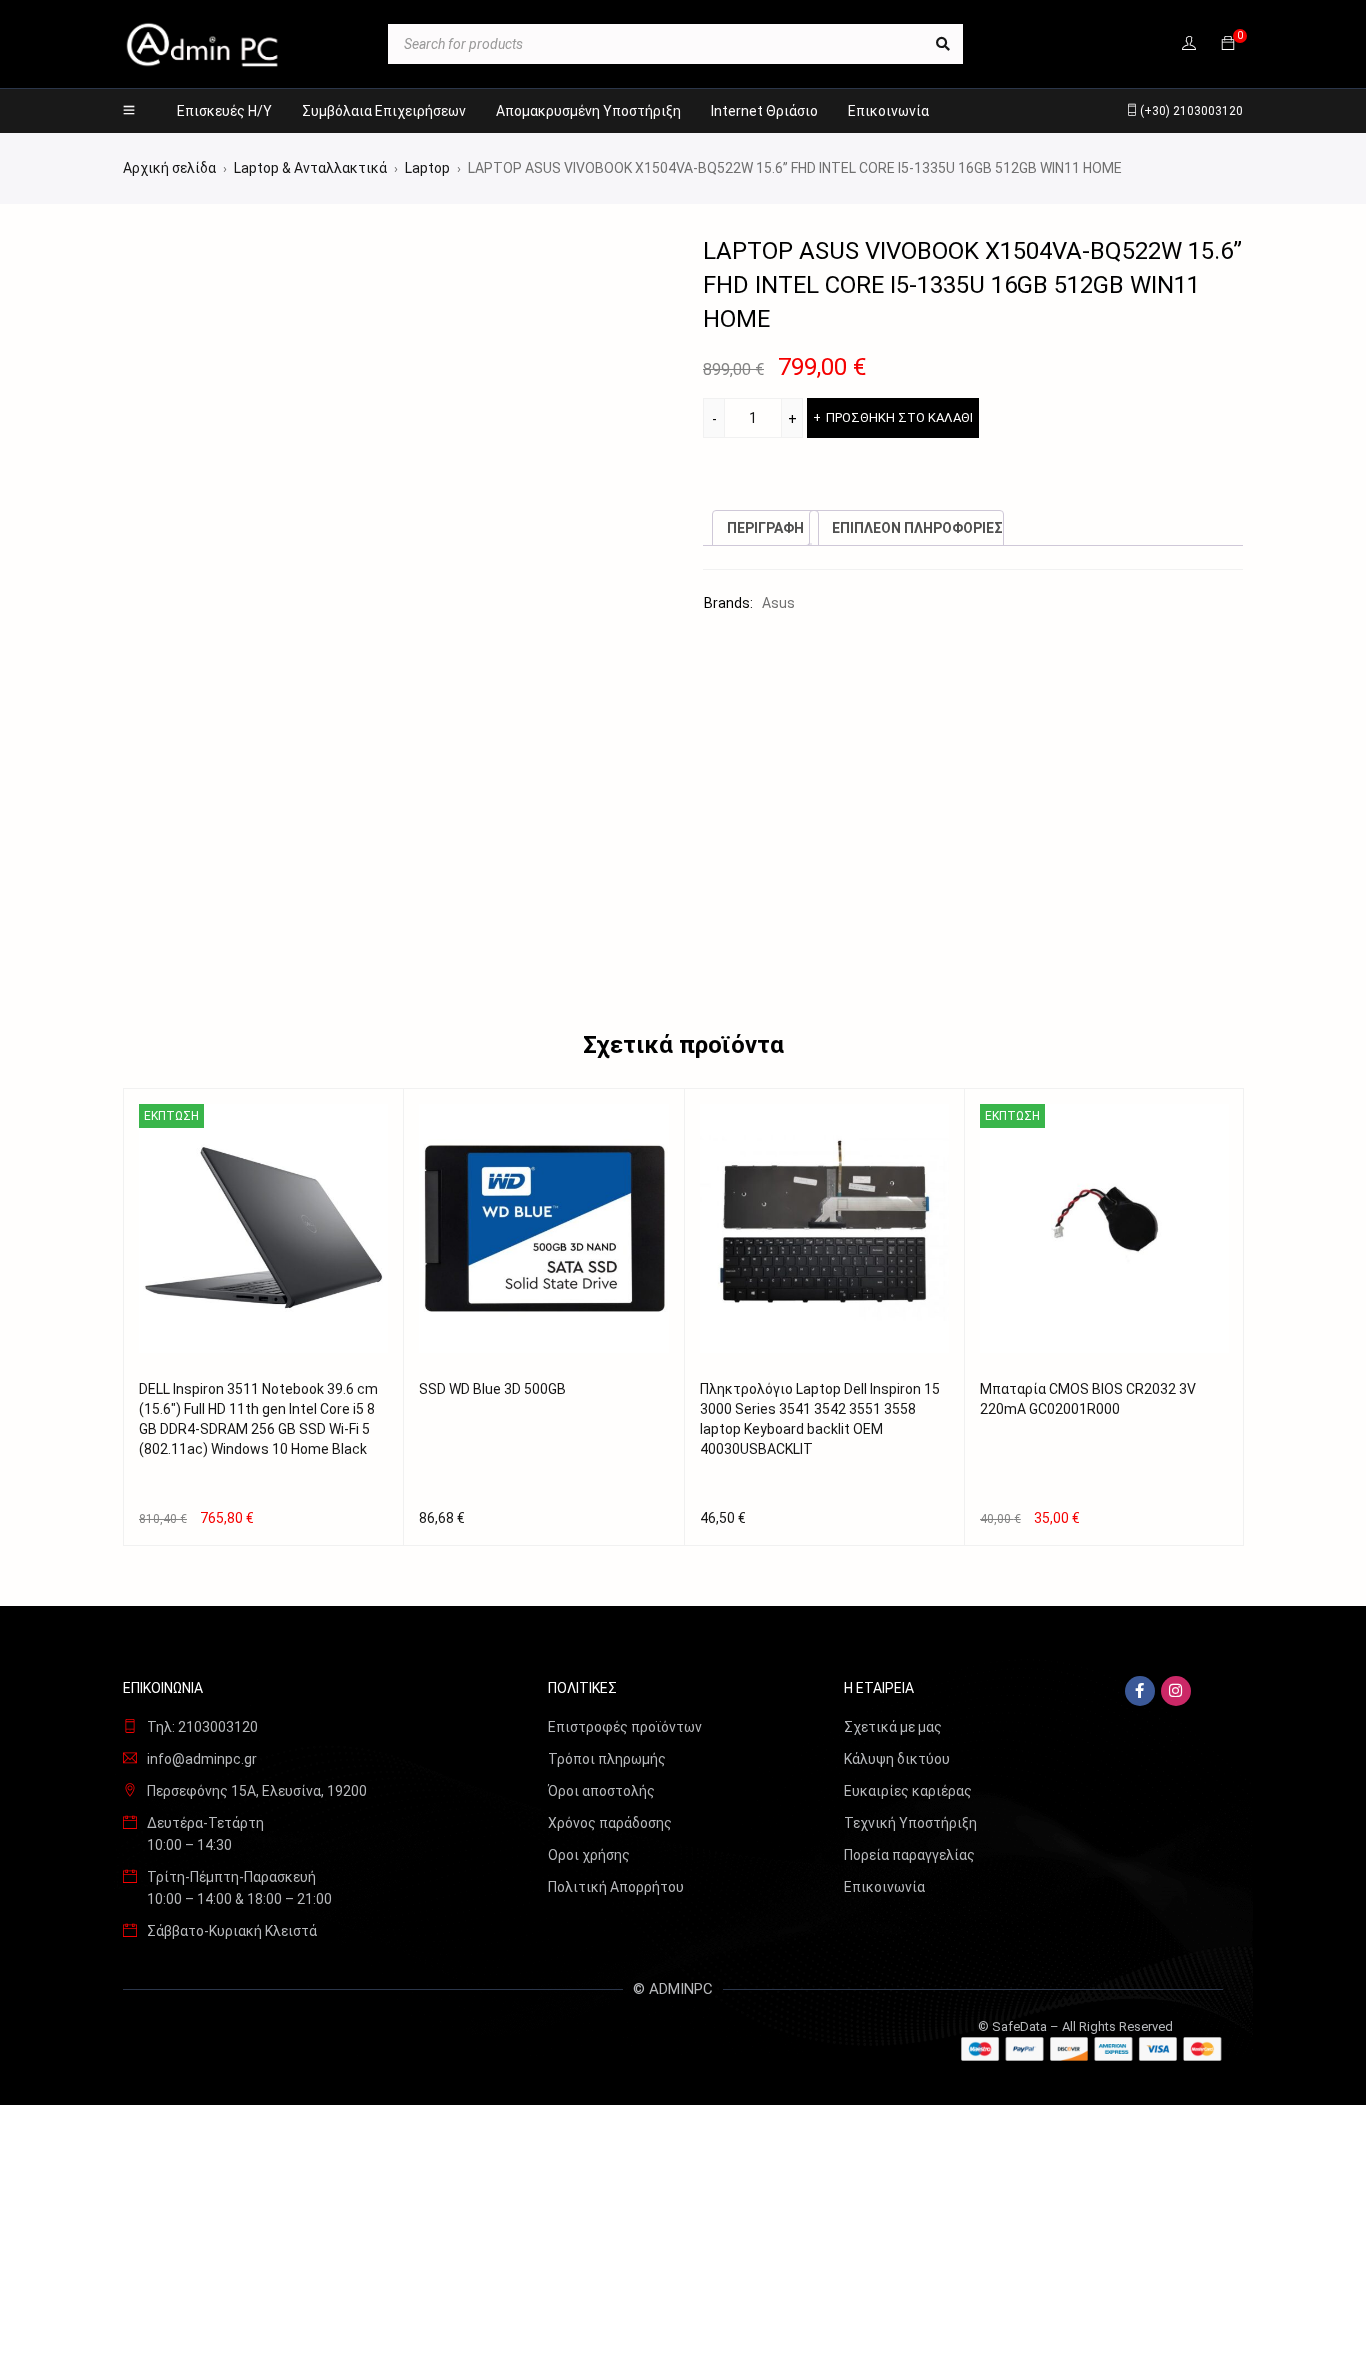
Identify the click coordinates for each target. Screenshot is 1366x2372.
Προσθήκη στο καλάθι (899, 417)
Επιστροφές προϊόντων (625, 1727)
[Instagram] (1176, 1691)
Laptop (427, 168)
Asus (778, 603)
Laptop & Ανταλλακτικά (310, 168)
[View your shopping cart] (1228, 44)
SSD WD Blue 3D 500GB (492, 1389)
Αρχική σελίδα (169, 168)
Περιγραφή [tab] (765, 528)
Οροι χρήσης (589, 1855)
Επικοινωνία (884, 1887)
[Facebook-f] (1140, 1691)
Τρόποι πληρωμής (607, 1759)
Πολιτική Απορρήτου (616, 1887)
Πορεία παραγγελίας (909, 1855)
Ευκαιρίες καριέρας (908, 1791)
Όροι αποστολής (601, 1791)
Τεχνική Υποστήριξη (910, 1823)
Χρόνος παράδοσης (610, 1823)
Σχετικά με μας (893, 1727)
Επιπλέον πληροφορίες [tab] (917, 528)
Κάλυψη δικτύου (897, 1759)
